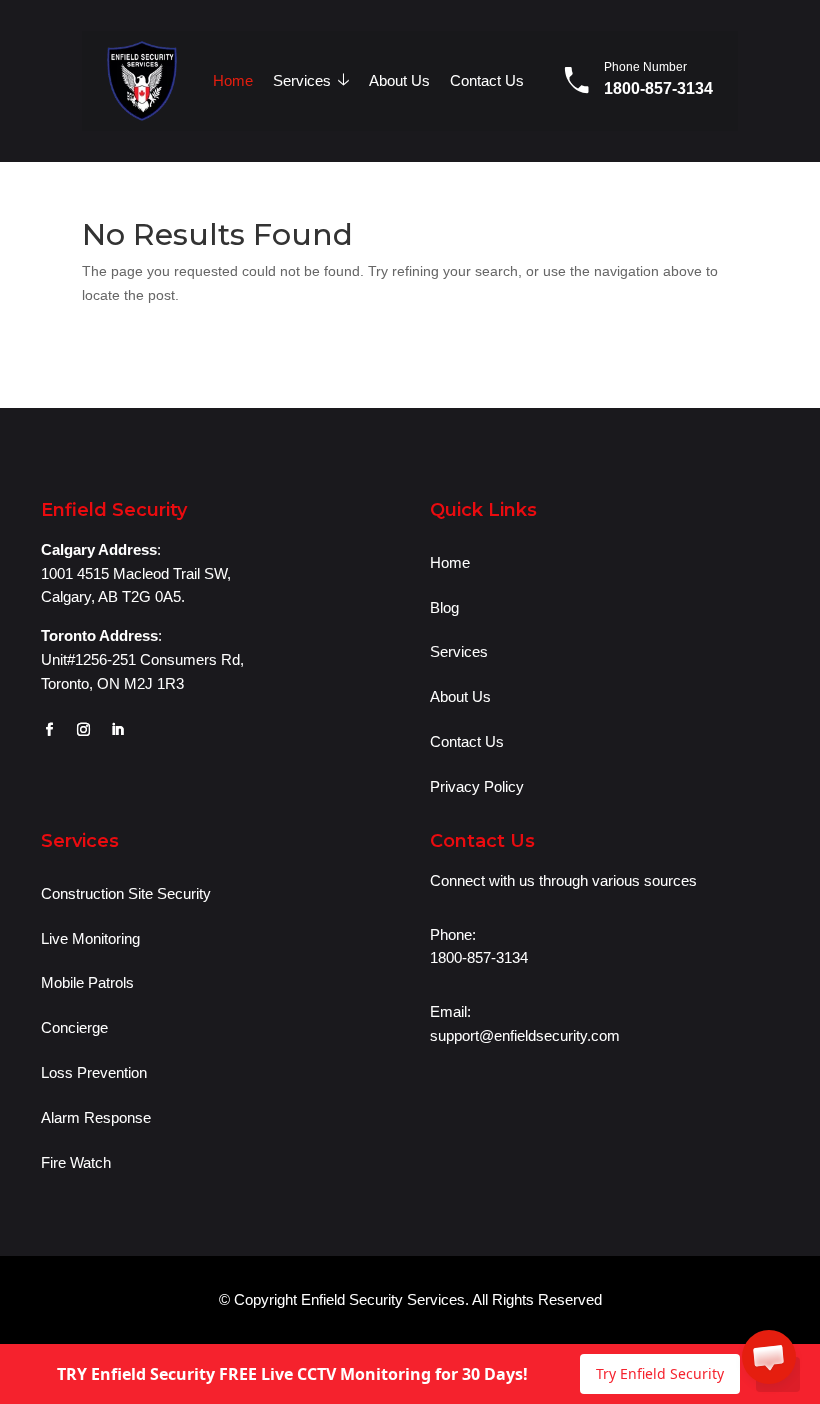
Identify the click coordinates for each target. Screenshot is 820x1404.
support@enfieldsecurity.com (525, 1035)
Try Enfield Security (660, 1373)
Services (311, 79)
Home (233, 80)
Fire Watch (76, 1162)
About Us (399, 80)
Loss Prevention (94, 1072)
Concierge (74, 1027)
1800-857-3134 (658, 88)
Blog (444, 607)
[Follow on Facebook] (49, 730)
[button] (769, 1357)
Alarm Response (96, 1117)
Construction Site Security (126, 893)
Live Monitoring (90, 938)
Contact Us (487, 80)
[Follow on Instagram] (83, 730)
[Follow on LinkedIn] (117, 730)
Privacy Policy (477, 786)
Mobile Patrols (87, 982)
